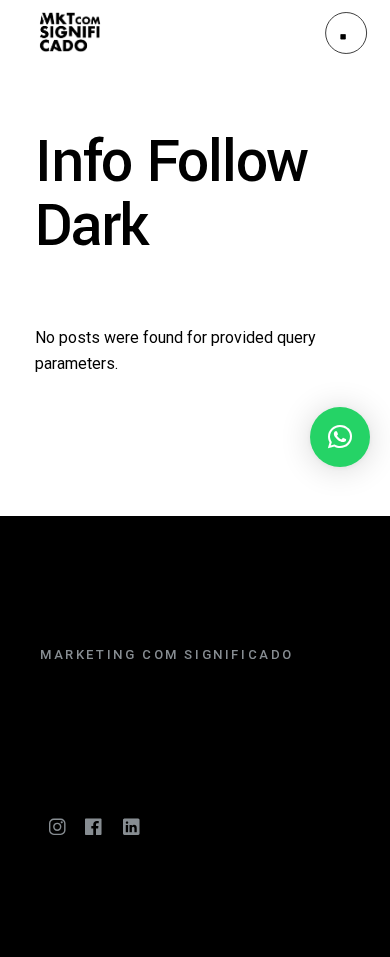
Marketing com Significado (167, 654)
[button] (340, 437)
